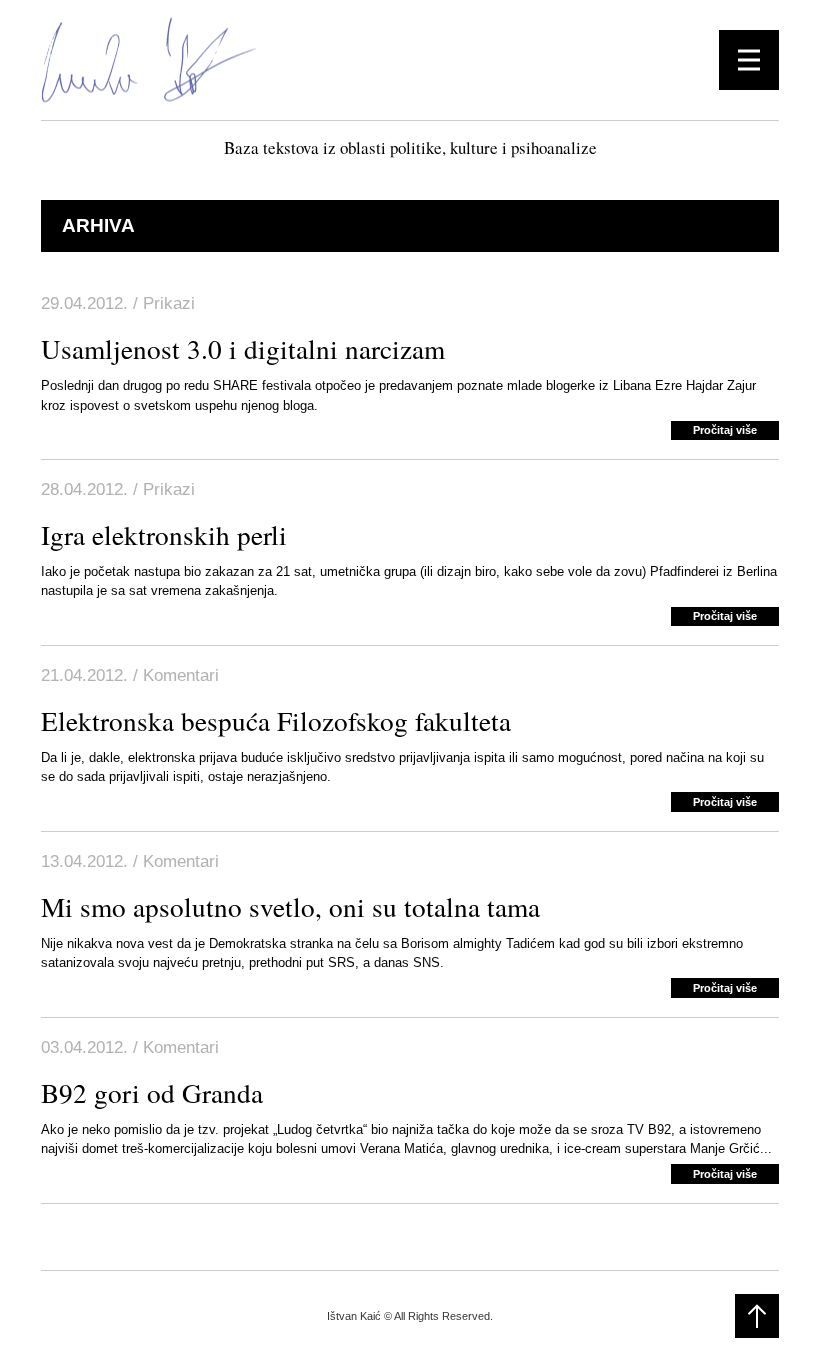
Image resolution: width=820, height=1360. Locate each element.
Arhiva (98, 225)
